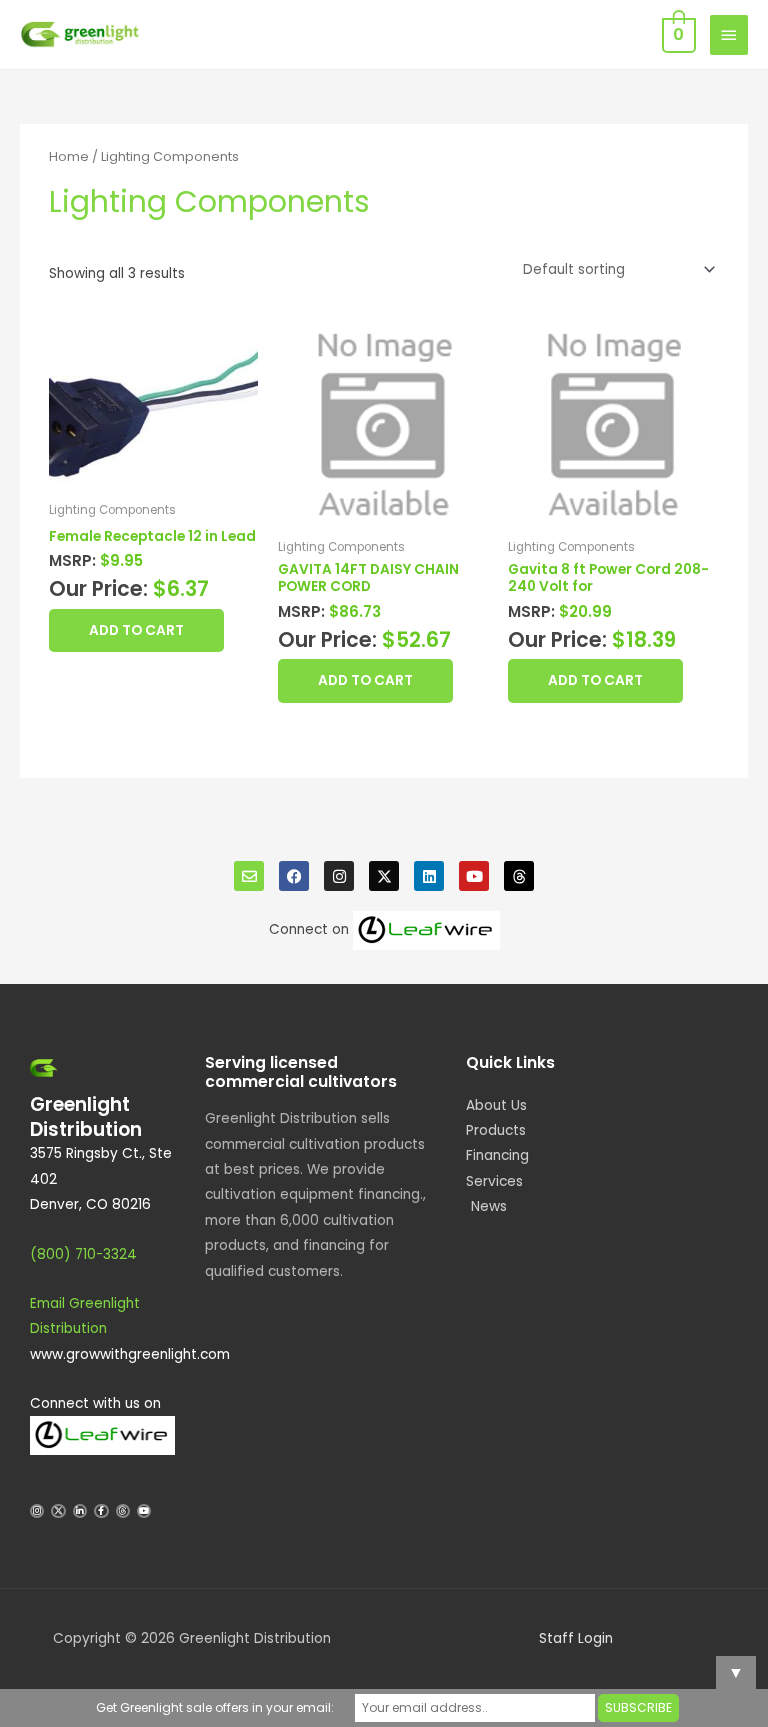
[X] (384, 876)
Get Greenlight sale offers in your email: (215, 1707)
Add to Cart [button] (136, 630)
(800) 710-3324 (83, 1254)
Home (69, 156)
